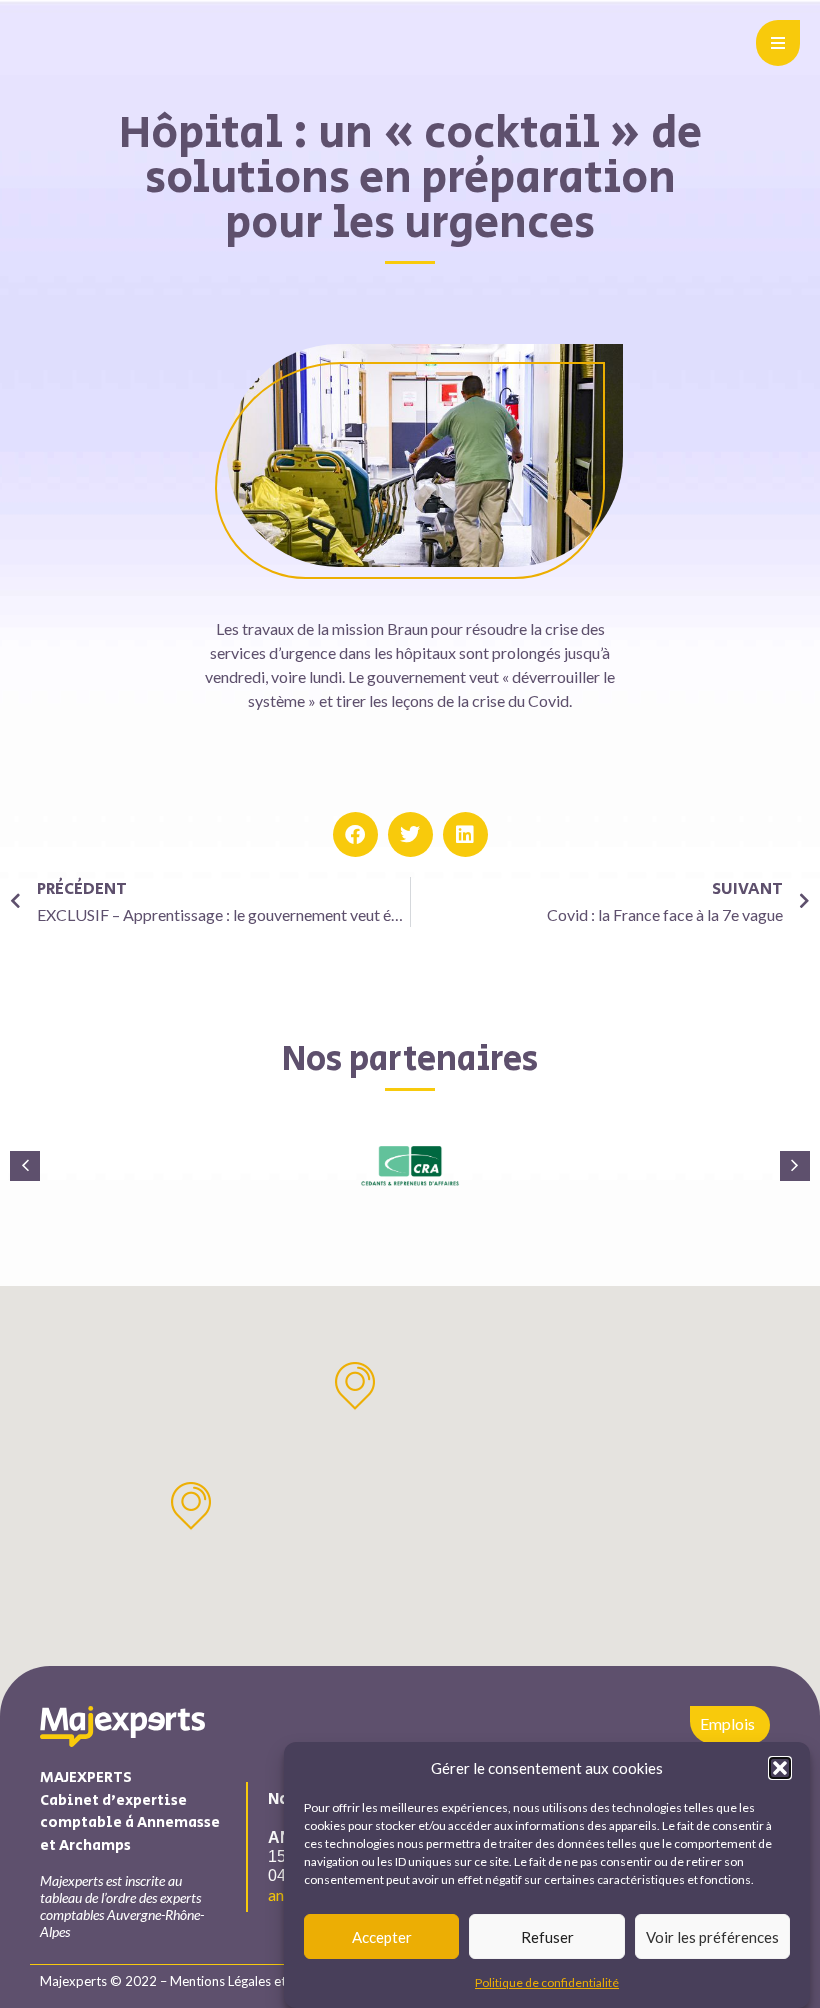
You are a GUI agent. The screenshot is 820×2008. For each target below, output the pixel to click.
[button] (780, 1768)
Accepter (382, 1937)
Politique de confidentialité (547, 1982)
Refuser (547, 1937)
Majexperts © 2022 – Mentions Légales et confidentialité (206, 1981)
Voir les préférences (712, 1937)
